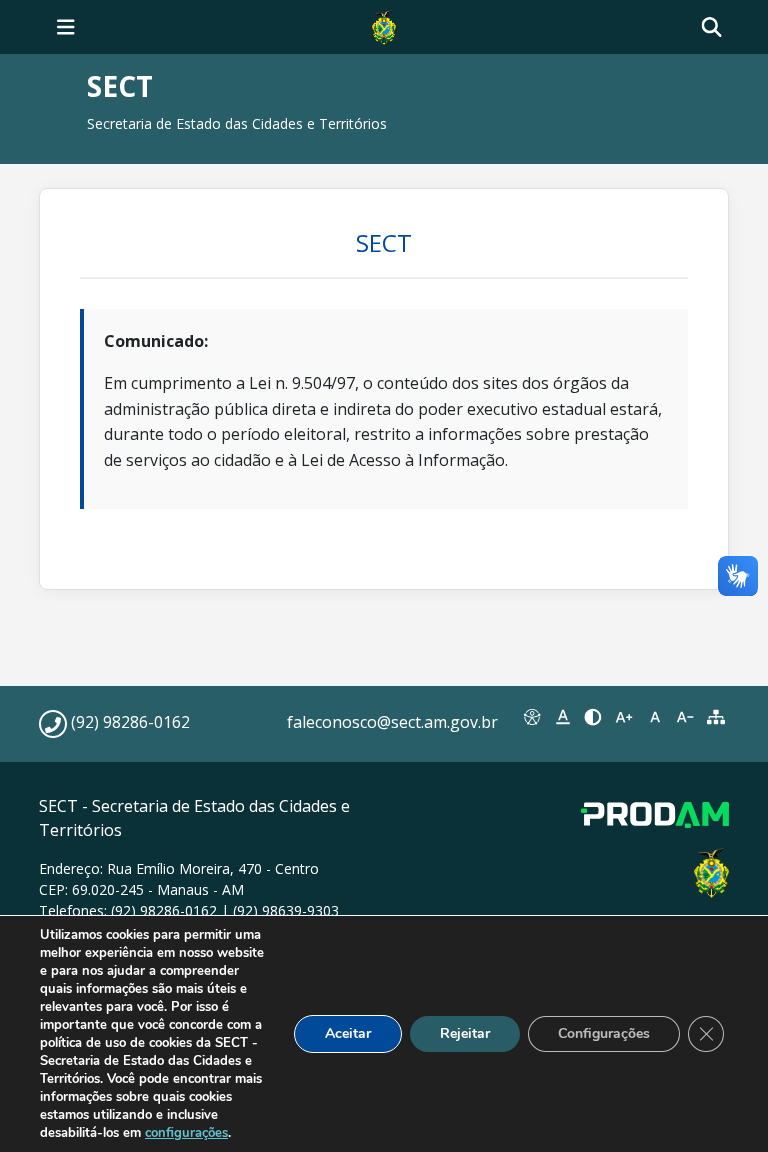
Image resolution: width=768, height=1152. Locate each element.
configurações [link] (186, 1133)
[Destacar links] (563, 717)
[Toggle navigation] (66, 27)
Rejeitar (465, 1033)
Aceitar (348, 1033)
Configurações (604, 1033)
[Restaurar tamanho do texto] (654, 717)
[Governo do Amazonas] (384, 25)
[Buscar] (711, 27)
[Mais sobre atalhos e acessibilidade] (532, 717)
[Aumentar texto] (624, 717)
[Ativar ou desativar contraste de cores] (593, 717)
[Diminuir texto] (685, 717)
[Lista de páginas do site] (715, 717)
